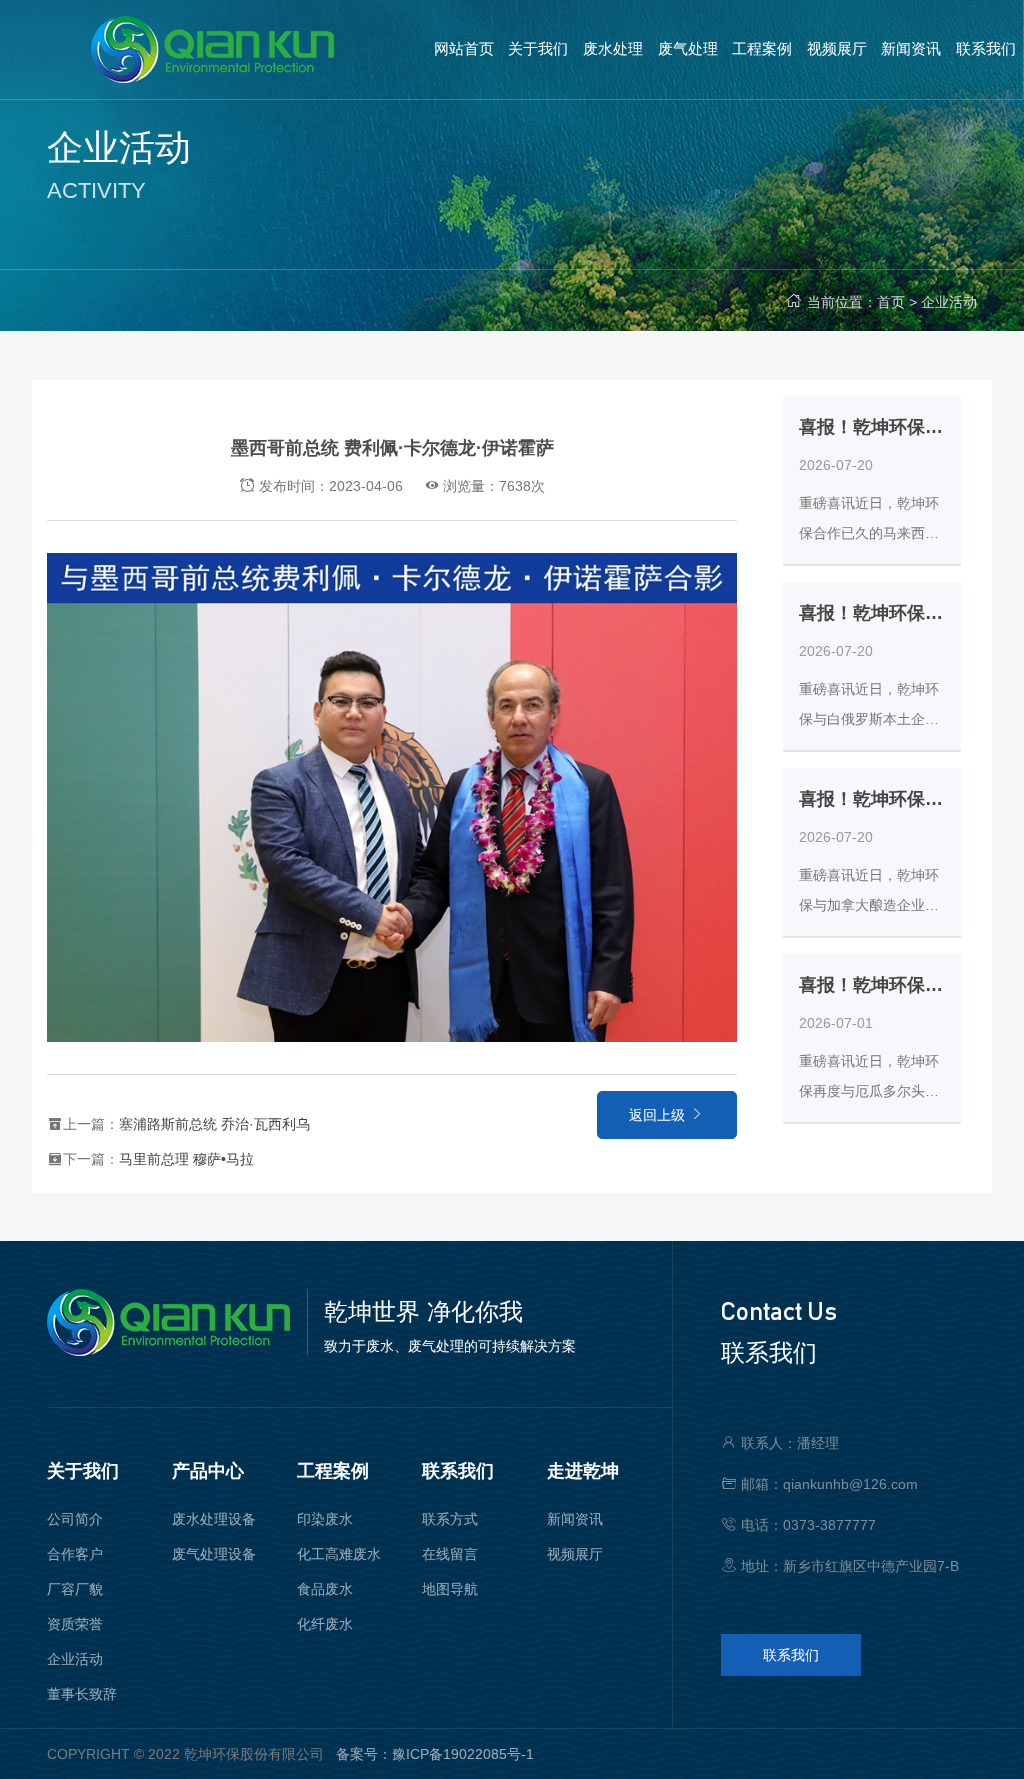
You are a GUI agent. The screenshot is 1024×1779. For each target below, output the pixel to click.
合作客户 (75, 1554)
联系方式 (450, 1519)
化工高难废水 (339, 1554)
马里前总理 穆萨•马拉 (186, 1159)
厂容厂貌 (75, 1589)
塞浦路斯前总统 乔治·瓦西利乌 (214, 1124)
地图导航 (450, 1589)
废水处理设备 (214, 1519)
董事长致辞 (82, 1694)
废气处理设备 (214, 1554)
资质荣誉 (75, 1624)
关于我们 (83, 1471)
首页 (891, 302)
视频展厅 (575, 1554)
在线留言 (450, 1554)
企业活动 (949, 302)
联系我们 (458, 1471)
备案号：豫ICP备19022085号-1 (435, 1754)
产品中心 (208, 1471)
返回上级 (659, 1115)
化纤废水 (325, 1624)
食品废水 (325, 1589)
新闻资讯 (575, 1519)
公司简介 (75, 1519)
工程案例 (333, 1471)
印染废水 (325, 1519)
